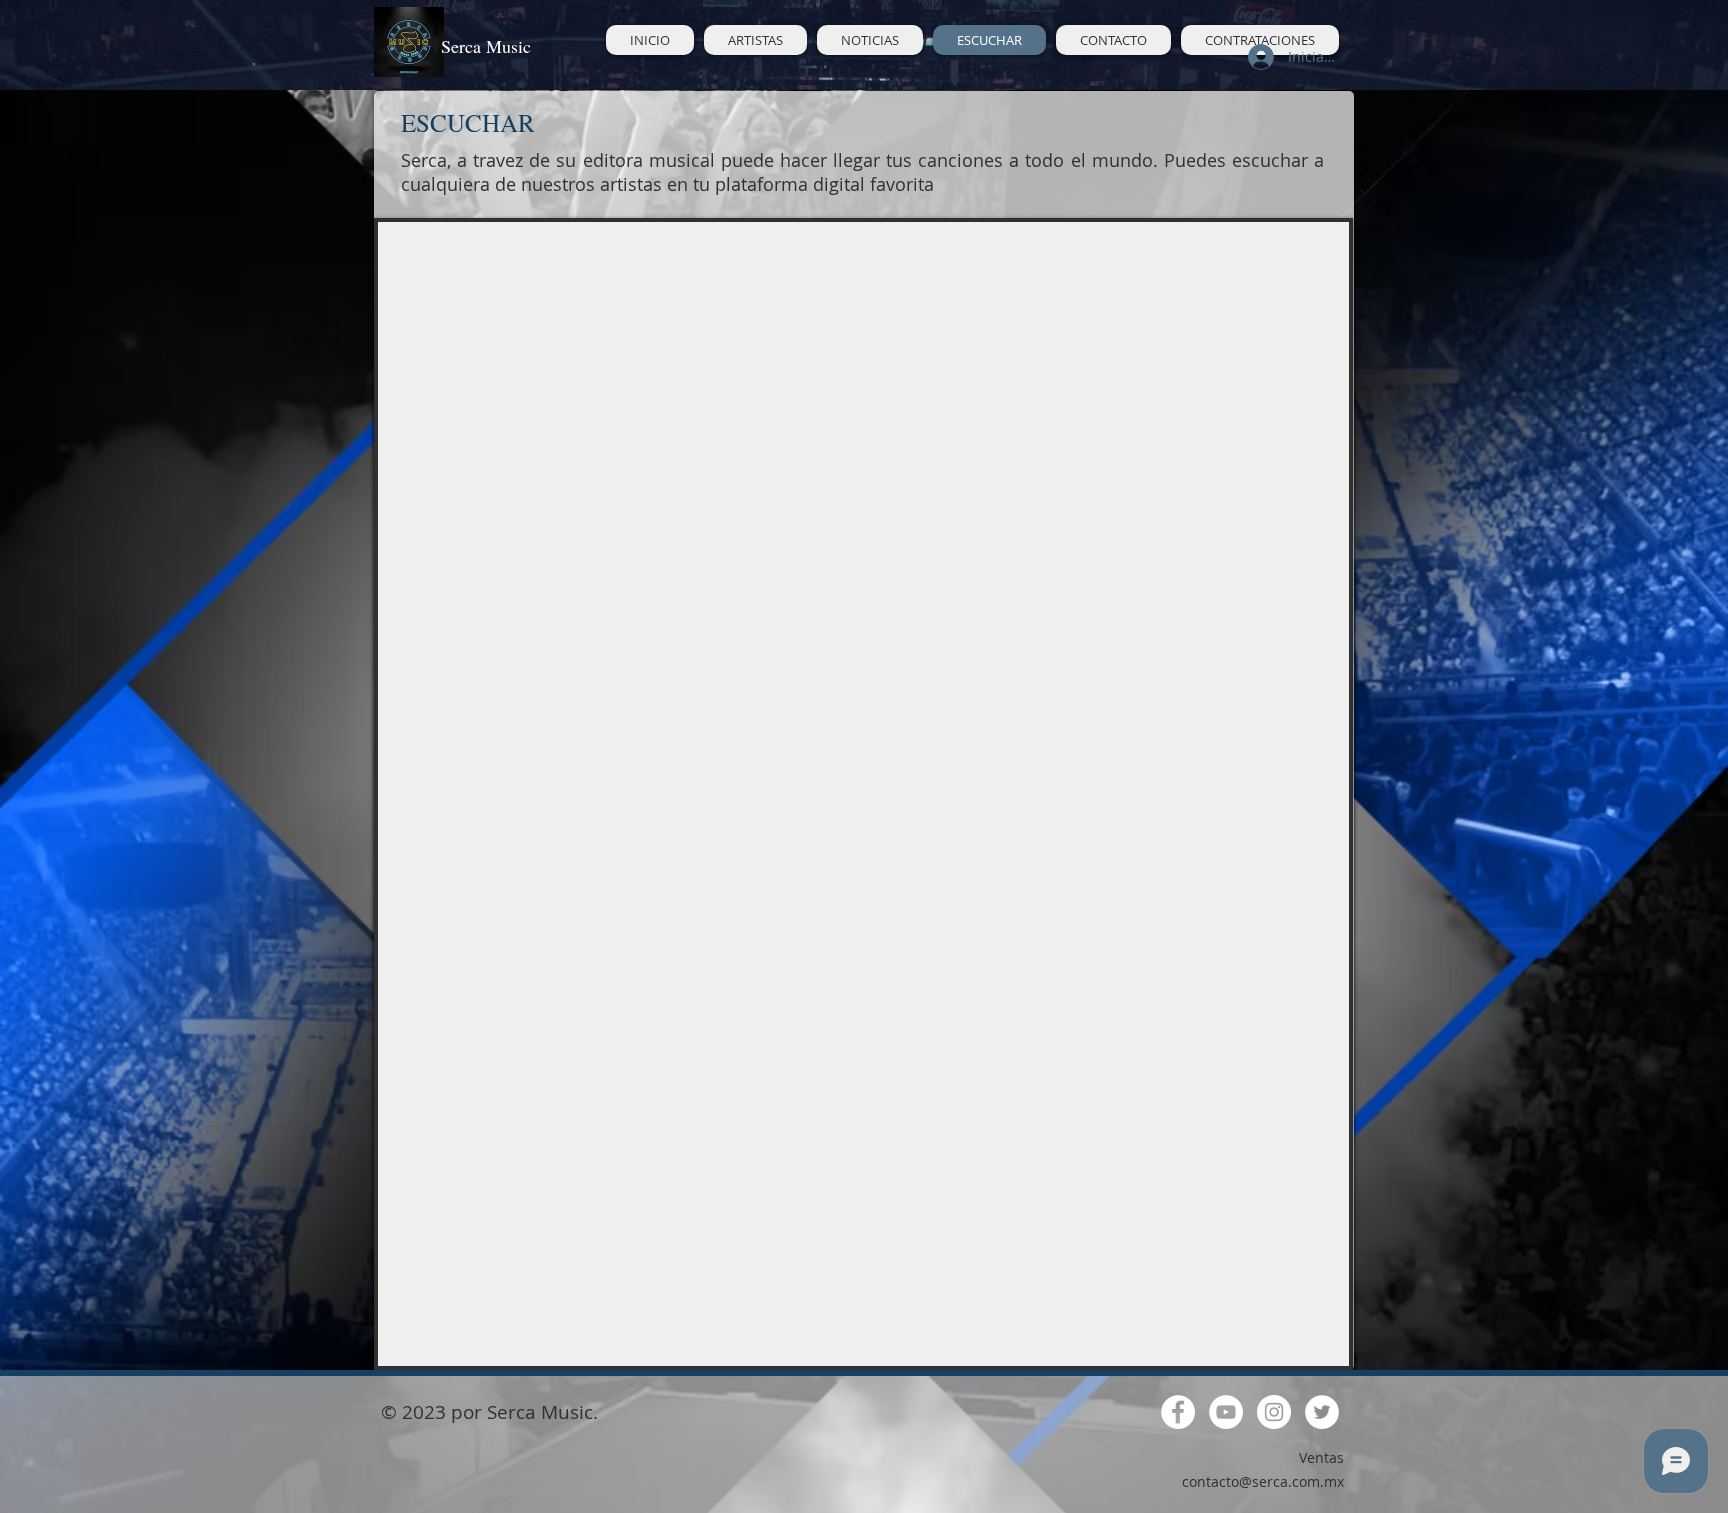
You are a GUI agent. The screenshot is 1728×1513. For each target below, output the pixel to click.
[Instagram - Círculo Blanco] (1274, 1412)
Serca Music (486, 46)
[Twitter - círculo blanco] (1322, 1412)
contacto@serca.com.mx (1263, 1481)
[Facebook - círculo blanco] (1178, 1412)
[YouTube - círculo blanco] (1226, 1412)
